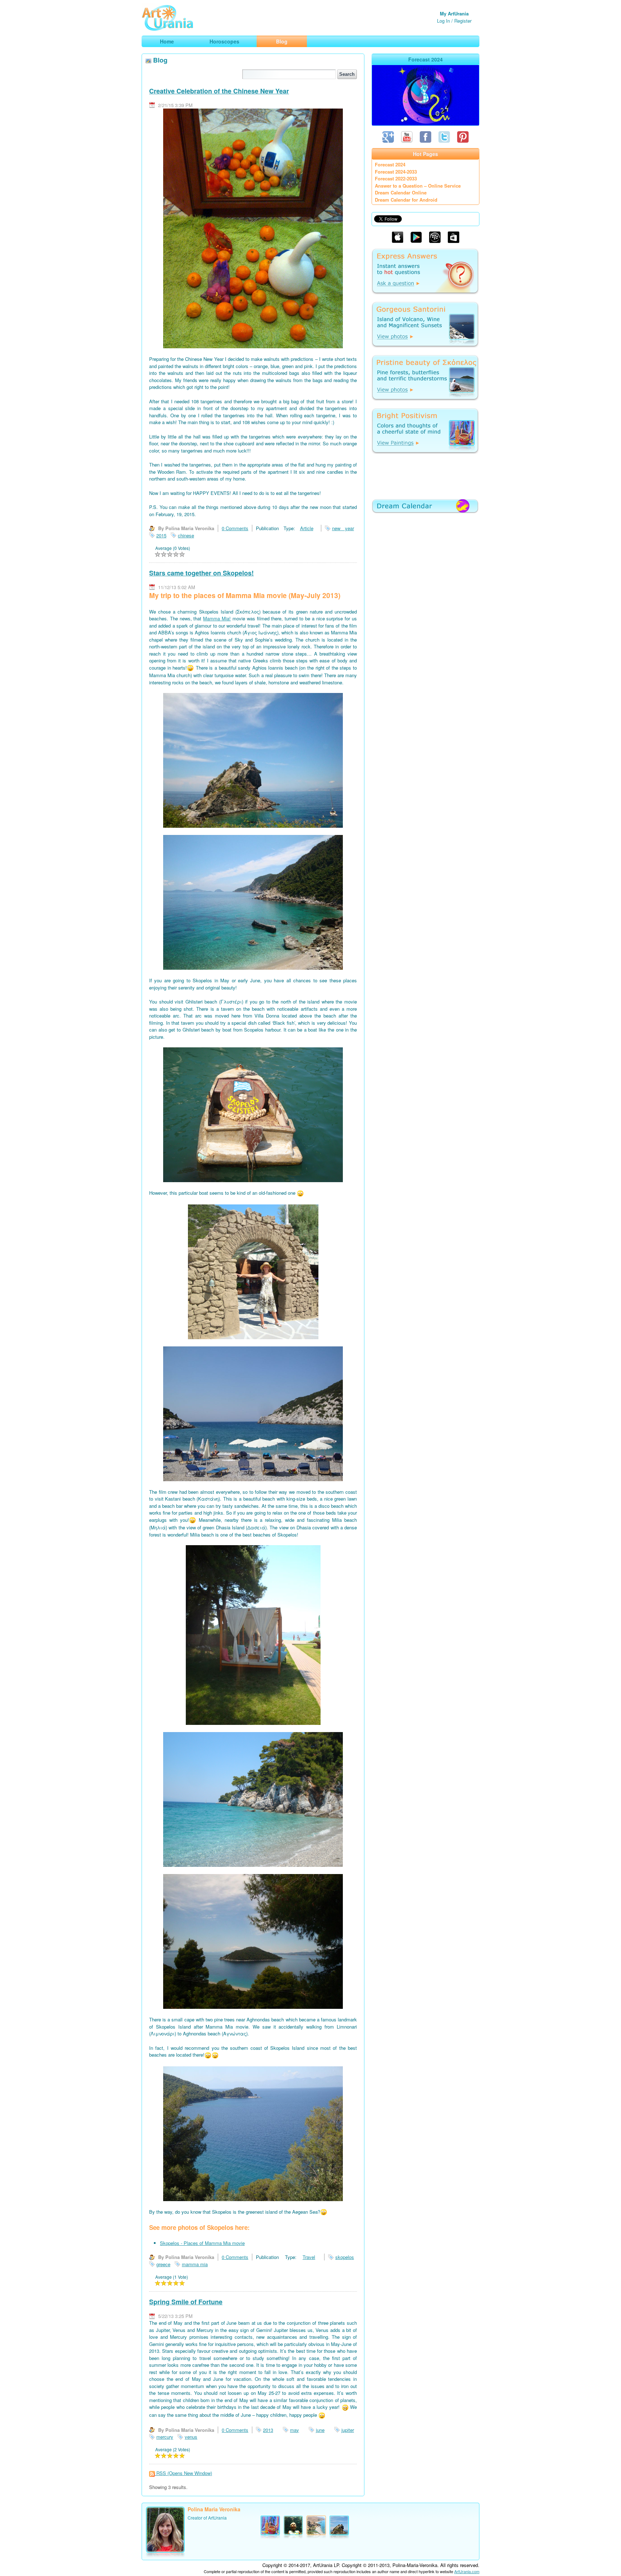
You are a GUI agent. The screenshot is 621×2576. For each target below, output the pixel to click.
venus (191, 2437)
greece (163, 2264)
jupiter (348, 2430)
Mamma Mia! (217, 618)
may (295, 2430)
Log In (443, 21)
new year (343, 528)
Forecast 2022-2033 (396, 178)
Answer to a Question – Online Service (418, 186)
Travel (309, 2257)
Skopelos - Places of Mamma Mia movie (202, 2243)
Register (463, 21)
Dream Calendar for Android (406, 200)
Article (307, 528)
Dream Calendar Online (401, 192)
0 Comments (235, 528)
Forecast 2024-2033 (396, 172)
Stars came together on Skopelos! (201, 573)
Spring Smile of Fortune (186, 2302)
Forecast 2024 (390, 164)
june (320, 2430)
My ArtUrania (454, 13)
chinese (186, 535)
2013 (268, 2430)
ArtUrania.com (467, 2571)
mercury (165, 2437)
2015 (161, 535)
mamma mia (195, 2264)
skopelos (345, 2257)
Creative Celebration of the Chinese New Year (219, 91)
